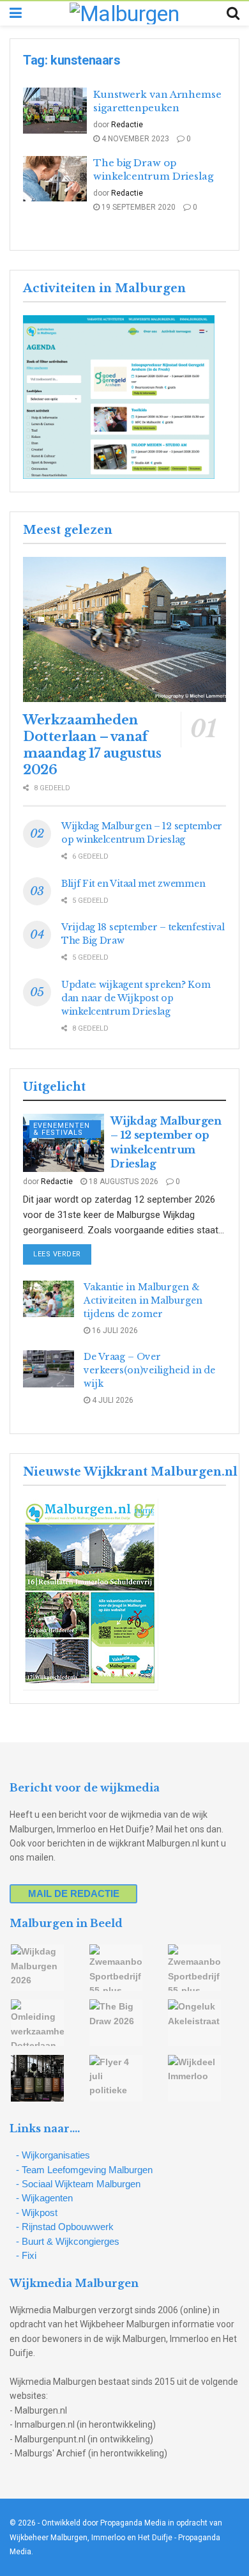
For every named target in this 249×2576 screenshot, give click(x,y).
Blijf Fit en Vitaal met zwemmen (133, 884)
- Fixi (26, 2255)
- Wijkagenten (44, 2198)
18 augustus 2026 (123, 1182)
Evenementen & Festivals (62, 1129)
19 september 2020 (138, 207)
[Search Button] (233, 13)
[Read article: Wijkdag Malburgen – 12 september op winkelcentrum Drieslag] (64, 1143)
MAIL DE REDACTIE (74, 1893)
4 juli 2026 (112, 1400)
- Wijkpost (37, 2213)
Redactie (127, 125)
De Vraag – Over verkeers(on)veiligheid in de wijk (149, 1370)
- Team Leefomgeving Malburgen (84, 2170)
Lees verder (62, 1254)
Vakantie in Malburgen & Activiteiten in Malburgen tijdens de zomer (143, 1300)
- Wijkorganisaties (53, 2155)
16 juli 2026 (114, 1331)
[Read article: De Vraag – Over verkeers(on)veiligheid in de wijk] (49, 1369)
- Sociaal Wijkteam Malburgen (78, 2184)
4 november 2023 (134, 139)
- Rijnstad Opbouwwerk (65, 2227)
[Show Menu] (16, 13)
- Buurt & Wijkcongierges (68, 2241)
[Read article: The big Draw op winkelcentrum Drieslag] (55, 179)
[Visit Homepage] (124, 13)
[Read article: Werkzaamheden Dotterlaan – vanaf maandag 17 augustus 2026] (124, 629)
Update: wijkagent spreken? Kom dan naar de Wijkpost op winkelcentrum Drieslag (136, 998)
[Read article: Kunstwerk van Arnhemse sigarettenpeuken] (55, 111)
